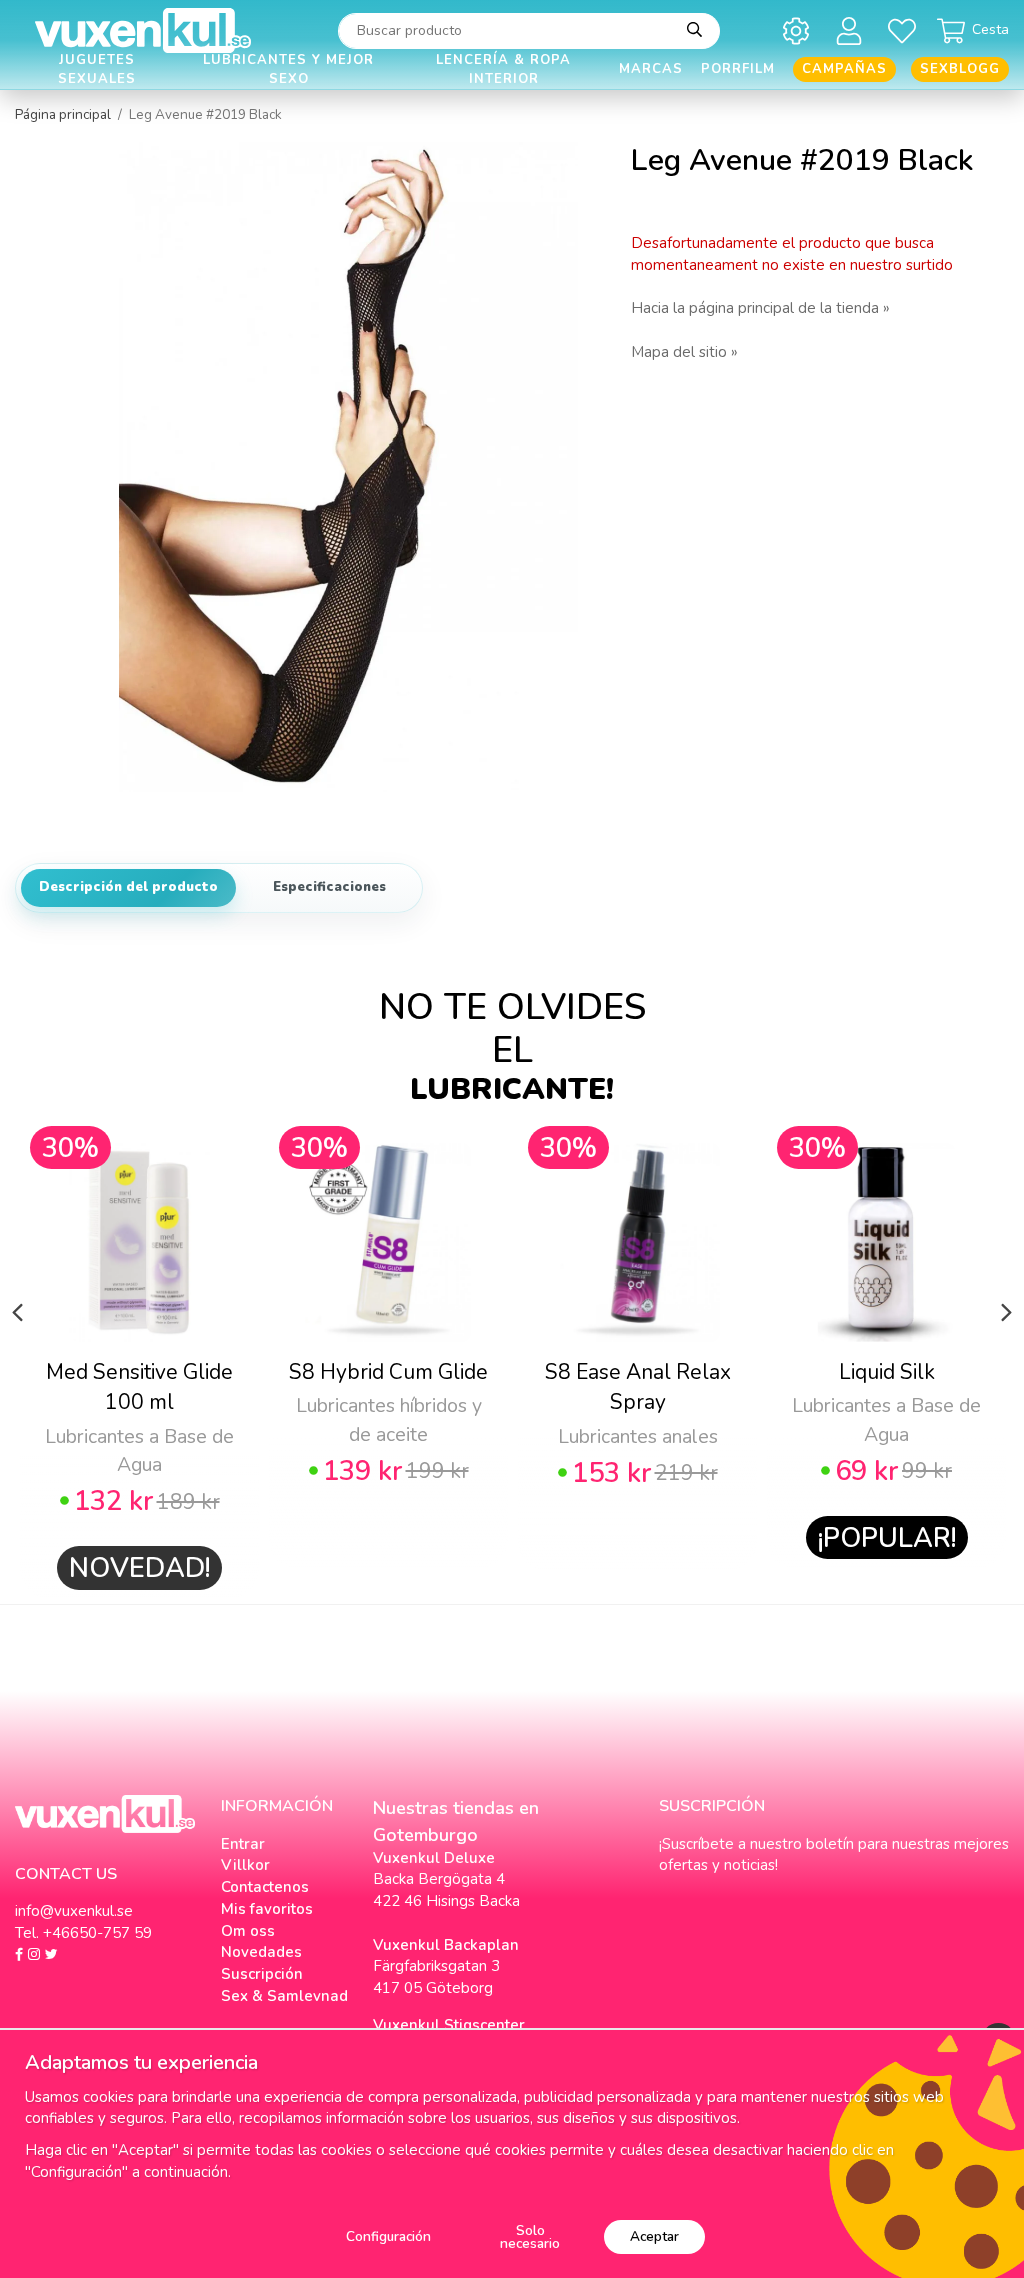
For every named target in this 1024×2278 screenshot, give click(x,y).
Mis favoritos (267, 1909)
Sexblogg (960, 69)
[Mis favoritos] (905, 30)
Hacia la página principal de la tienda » (760, 308)
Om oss (248, 1931)
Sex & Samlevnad (284, 1996)
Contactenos (265, 1887)
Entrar (243, 1844)
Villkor (245, 1865)
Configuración (388, 2236)
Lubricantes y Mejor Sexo (288, 69)
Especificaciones (329, 887)
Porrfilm (738, 69)
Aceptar (654, 2236)
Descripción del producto (128, 887)
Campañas (844, 69)
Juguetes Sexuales (97, 69)
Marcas (651, 69)
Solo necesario (530, 2237)
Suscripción (262, 1974)
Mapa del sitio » (684, 352)
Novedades (261, 1952)
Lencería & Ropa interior (503, 69)
